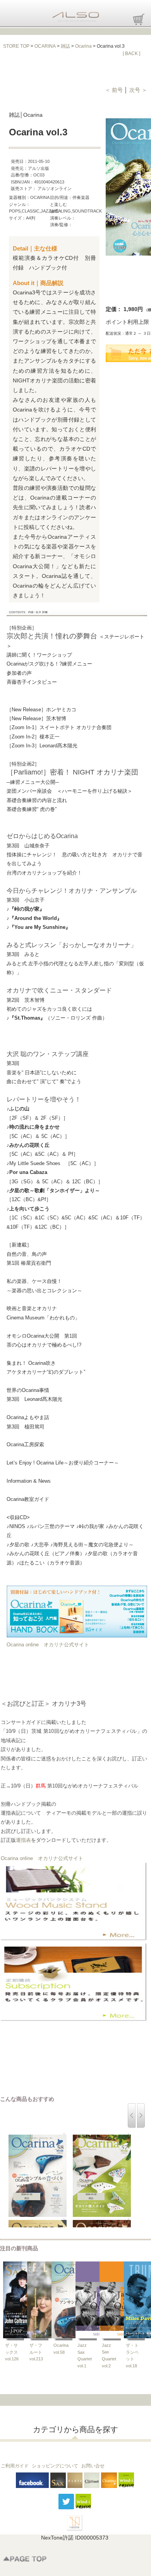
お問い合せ (93, 2466)
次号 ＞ (138, 90)
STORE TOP (16, 46)
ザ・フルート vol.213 (36, 2352)
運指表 (23, 1840)
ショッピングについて (55, 2466)
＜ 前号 (115, 90)
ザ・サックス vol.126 (12, 2352)
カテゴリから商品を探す (75, 2429)
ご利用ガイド (15, 2466)
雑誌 (65, 46)
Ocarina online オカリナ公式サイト (48, 1645)
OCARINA (45, 46)
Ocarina (83, 46)
